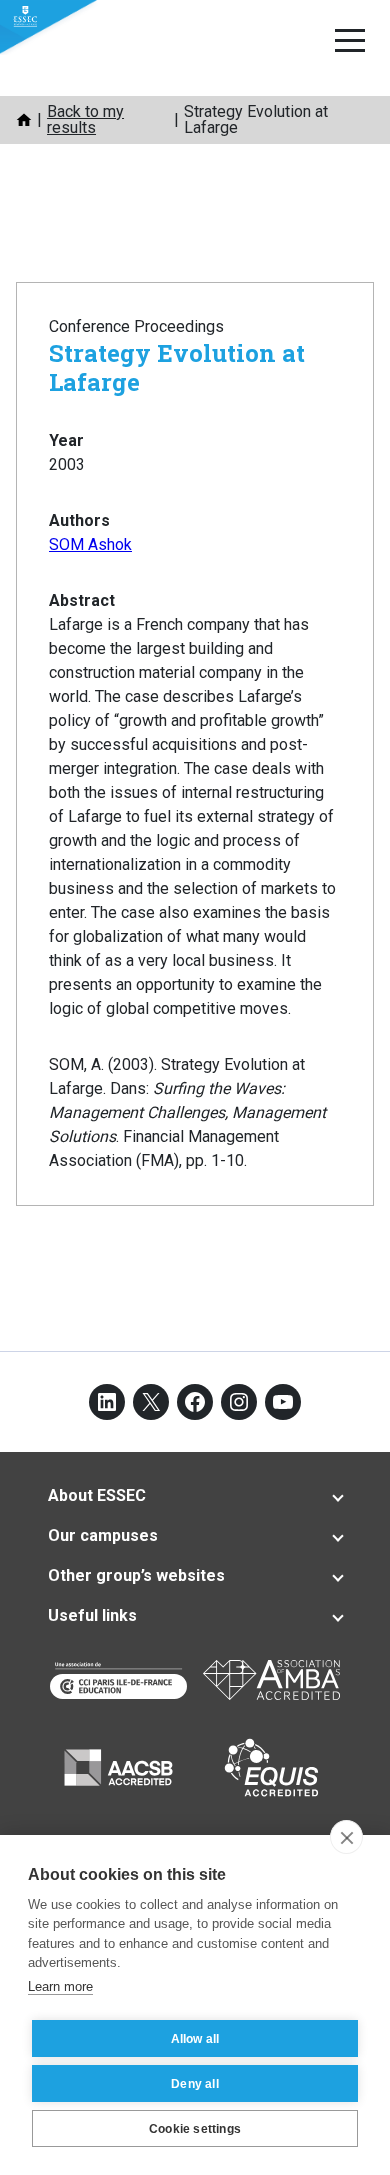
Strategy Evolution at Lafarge (177, 367)
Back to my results (85, 119)
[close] (346, 1837)
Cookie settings (195, 2129)
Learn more (60, 1986)
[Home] (24, 120)
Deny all (195, 2084)
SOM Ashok (90, 544)
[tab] (195, 1496)
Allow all (195, 2039)
